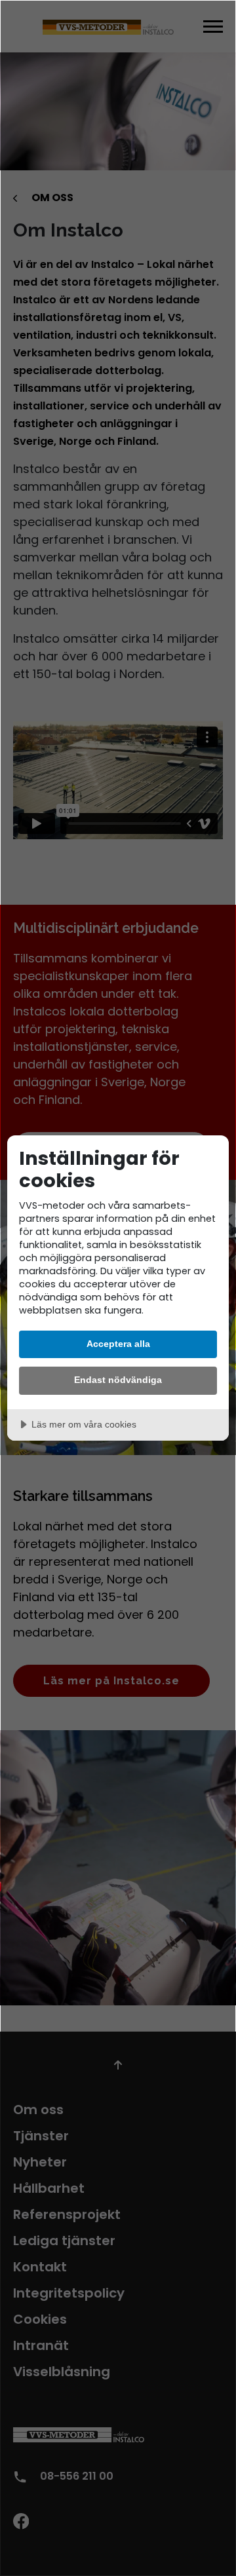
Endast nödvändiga (118, 1380)
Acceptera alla (118, 1344)
